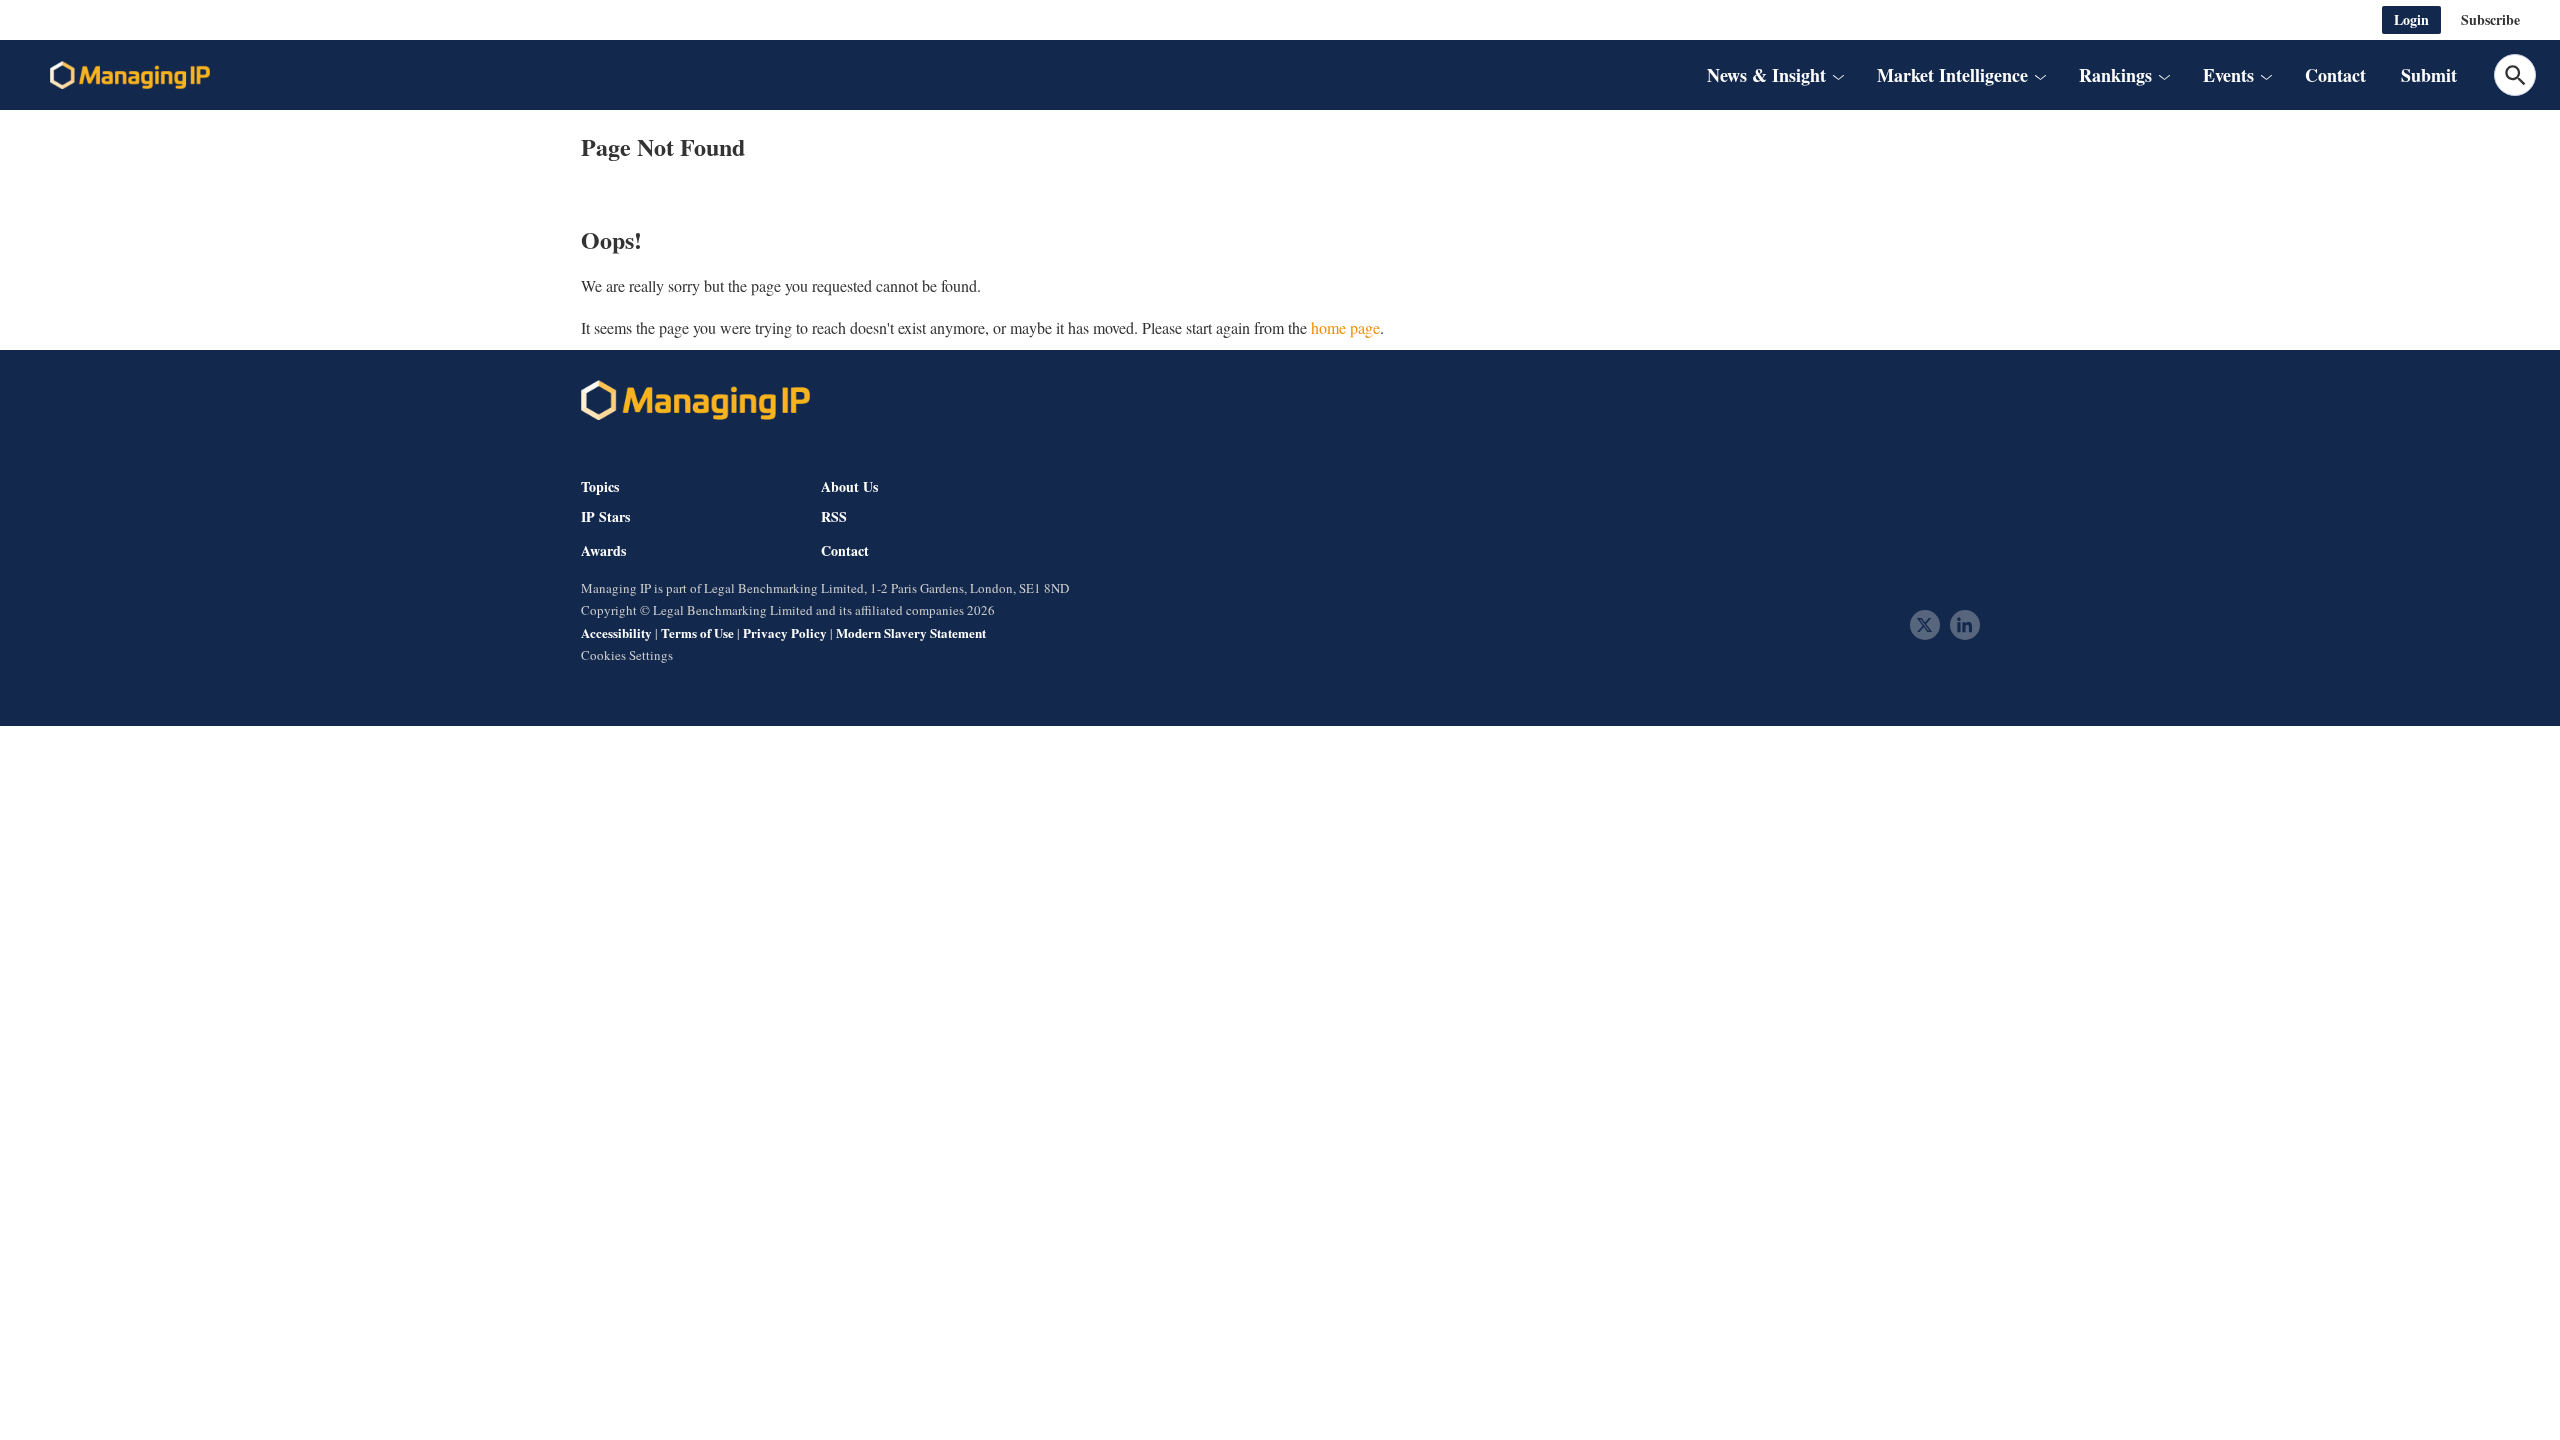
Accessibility (616, 632)
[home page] (130, 75)
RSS (834, 517)
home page (1345, 327)
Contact (2335, 75)
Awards (603, 551)
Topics (600, 486)
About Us (849, 486)
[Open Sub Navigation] (1838, 75)
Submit (2429, 75)
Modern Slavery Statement (911, 632)
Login (2411, 19)
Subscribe (2490, 19)
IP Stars (605, 517)
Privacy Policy (785, 632)
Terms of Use (697, 632)
